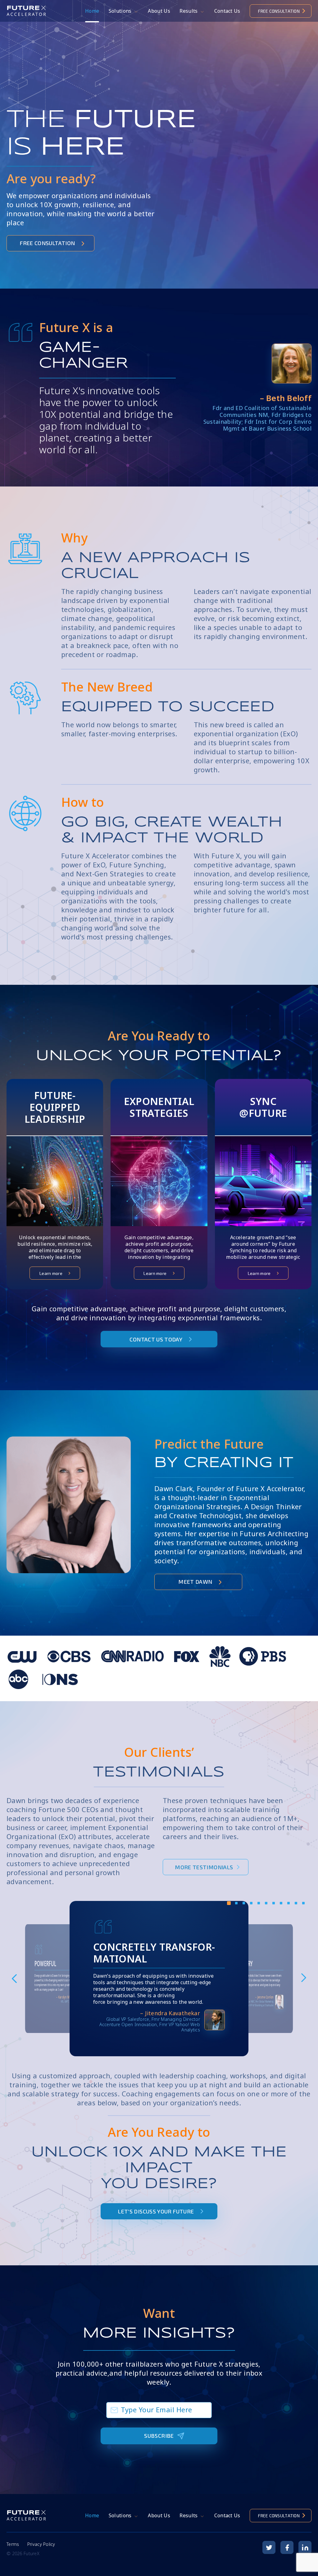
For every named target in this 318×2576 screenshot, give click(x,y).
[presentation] (14, 1979)
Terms (13, 2544)
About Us (159, 11)
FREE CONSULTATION (279, 11)
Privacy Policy (41, 2544)
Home (92, 11)
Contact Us (227, 11)
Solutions (120, 11)
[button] (229, 1905)
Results (189, 11)
